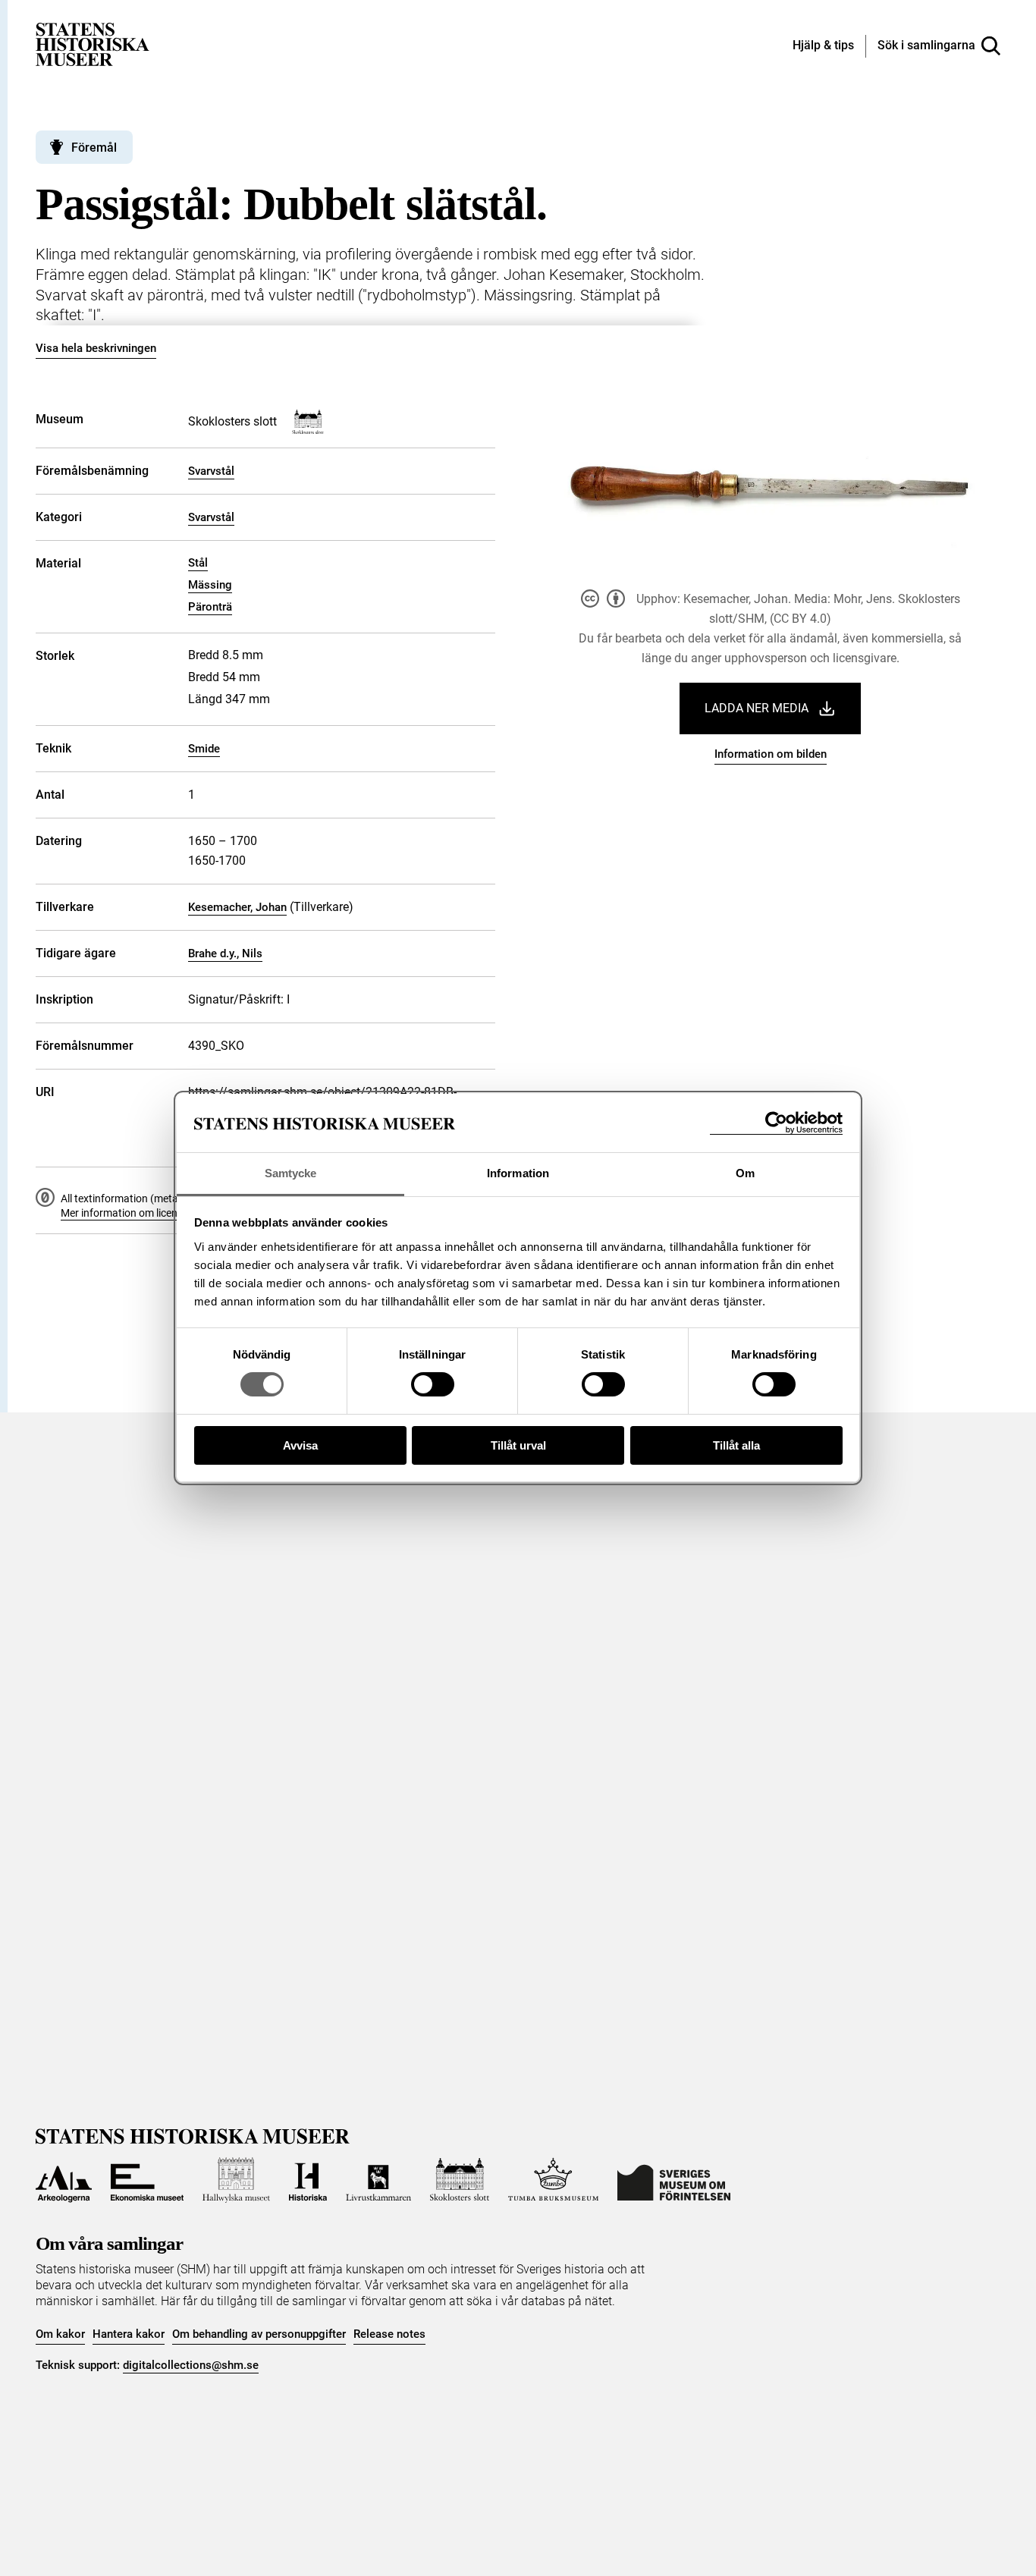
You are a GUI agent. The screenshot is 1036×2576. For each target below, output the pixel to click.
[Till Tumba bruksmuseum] (554, 2180)
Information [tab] (518, 1173)
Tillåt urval (518, 1445)
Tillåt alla (736, 1445)
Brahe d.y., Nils (225, 953)
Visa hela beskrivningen (96, 348)
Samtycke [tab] (291, 1173)
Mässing (210, 585)
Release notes (389, 2334)
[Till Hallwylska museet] (236, 2180)
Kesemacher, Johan (237, 907)
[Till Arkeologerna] (64, 2180)
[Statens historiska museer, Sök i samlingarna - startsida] (93, 44)
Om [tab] (745, 1173)
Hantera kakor (129, 2334)
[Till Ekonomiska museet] (147, 2180)
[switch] (433, 1384)
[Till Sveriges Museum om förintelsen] (674, 2180)
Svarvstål (211, 471)
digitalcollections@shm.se (191, 2365)
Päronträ (210, 607)
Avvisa (300, 1445)
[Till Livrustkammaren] (378, 2180)
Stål (198, 563)
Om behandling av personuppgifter (259, 2334)
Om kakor (60, 2334)
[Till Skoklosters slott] (460, 2180)
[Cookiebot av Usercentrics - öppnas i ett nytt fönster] (776, 1123)
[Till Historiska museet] (308, 2180)
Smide (204, 749)
